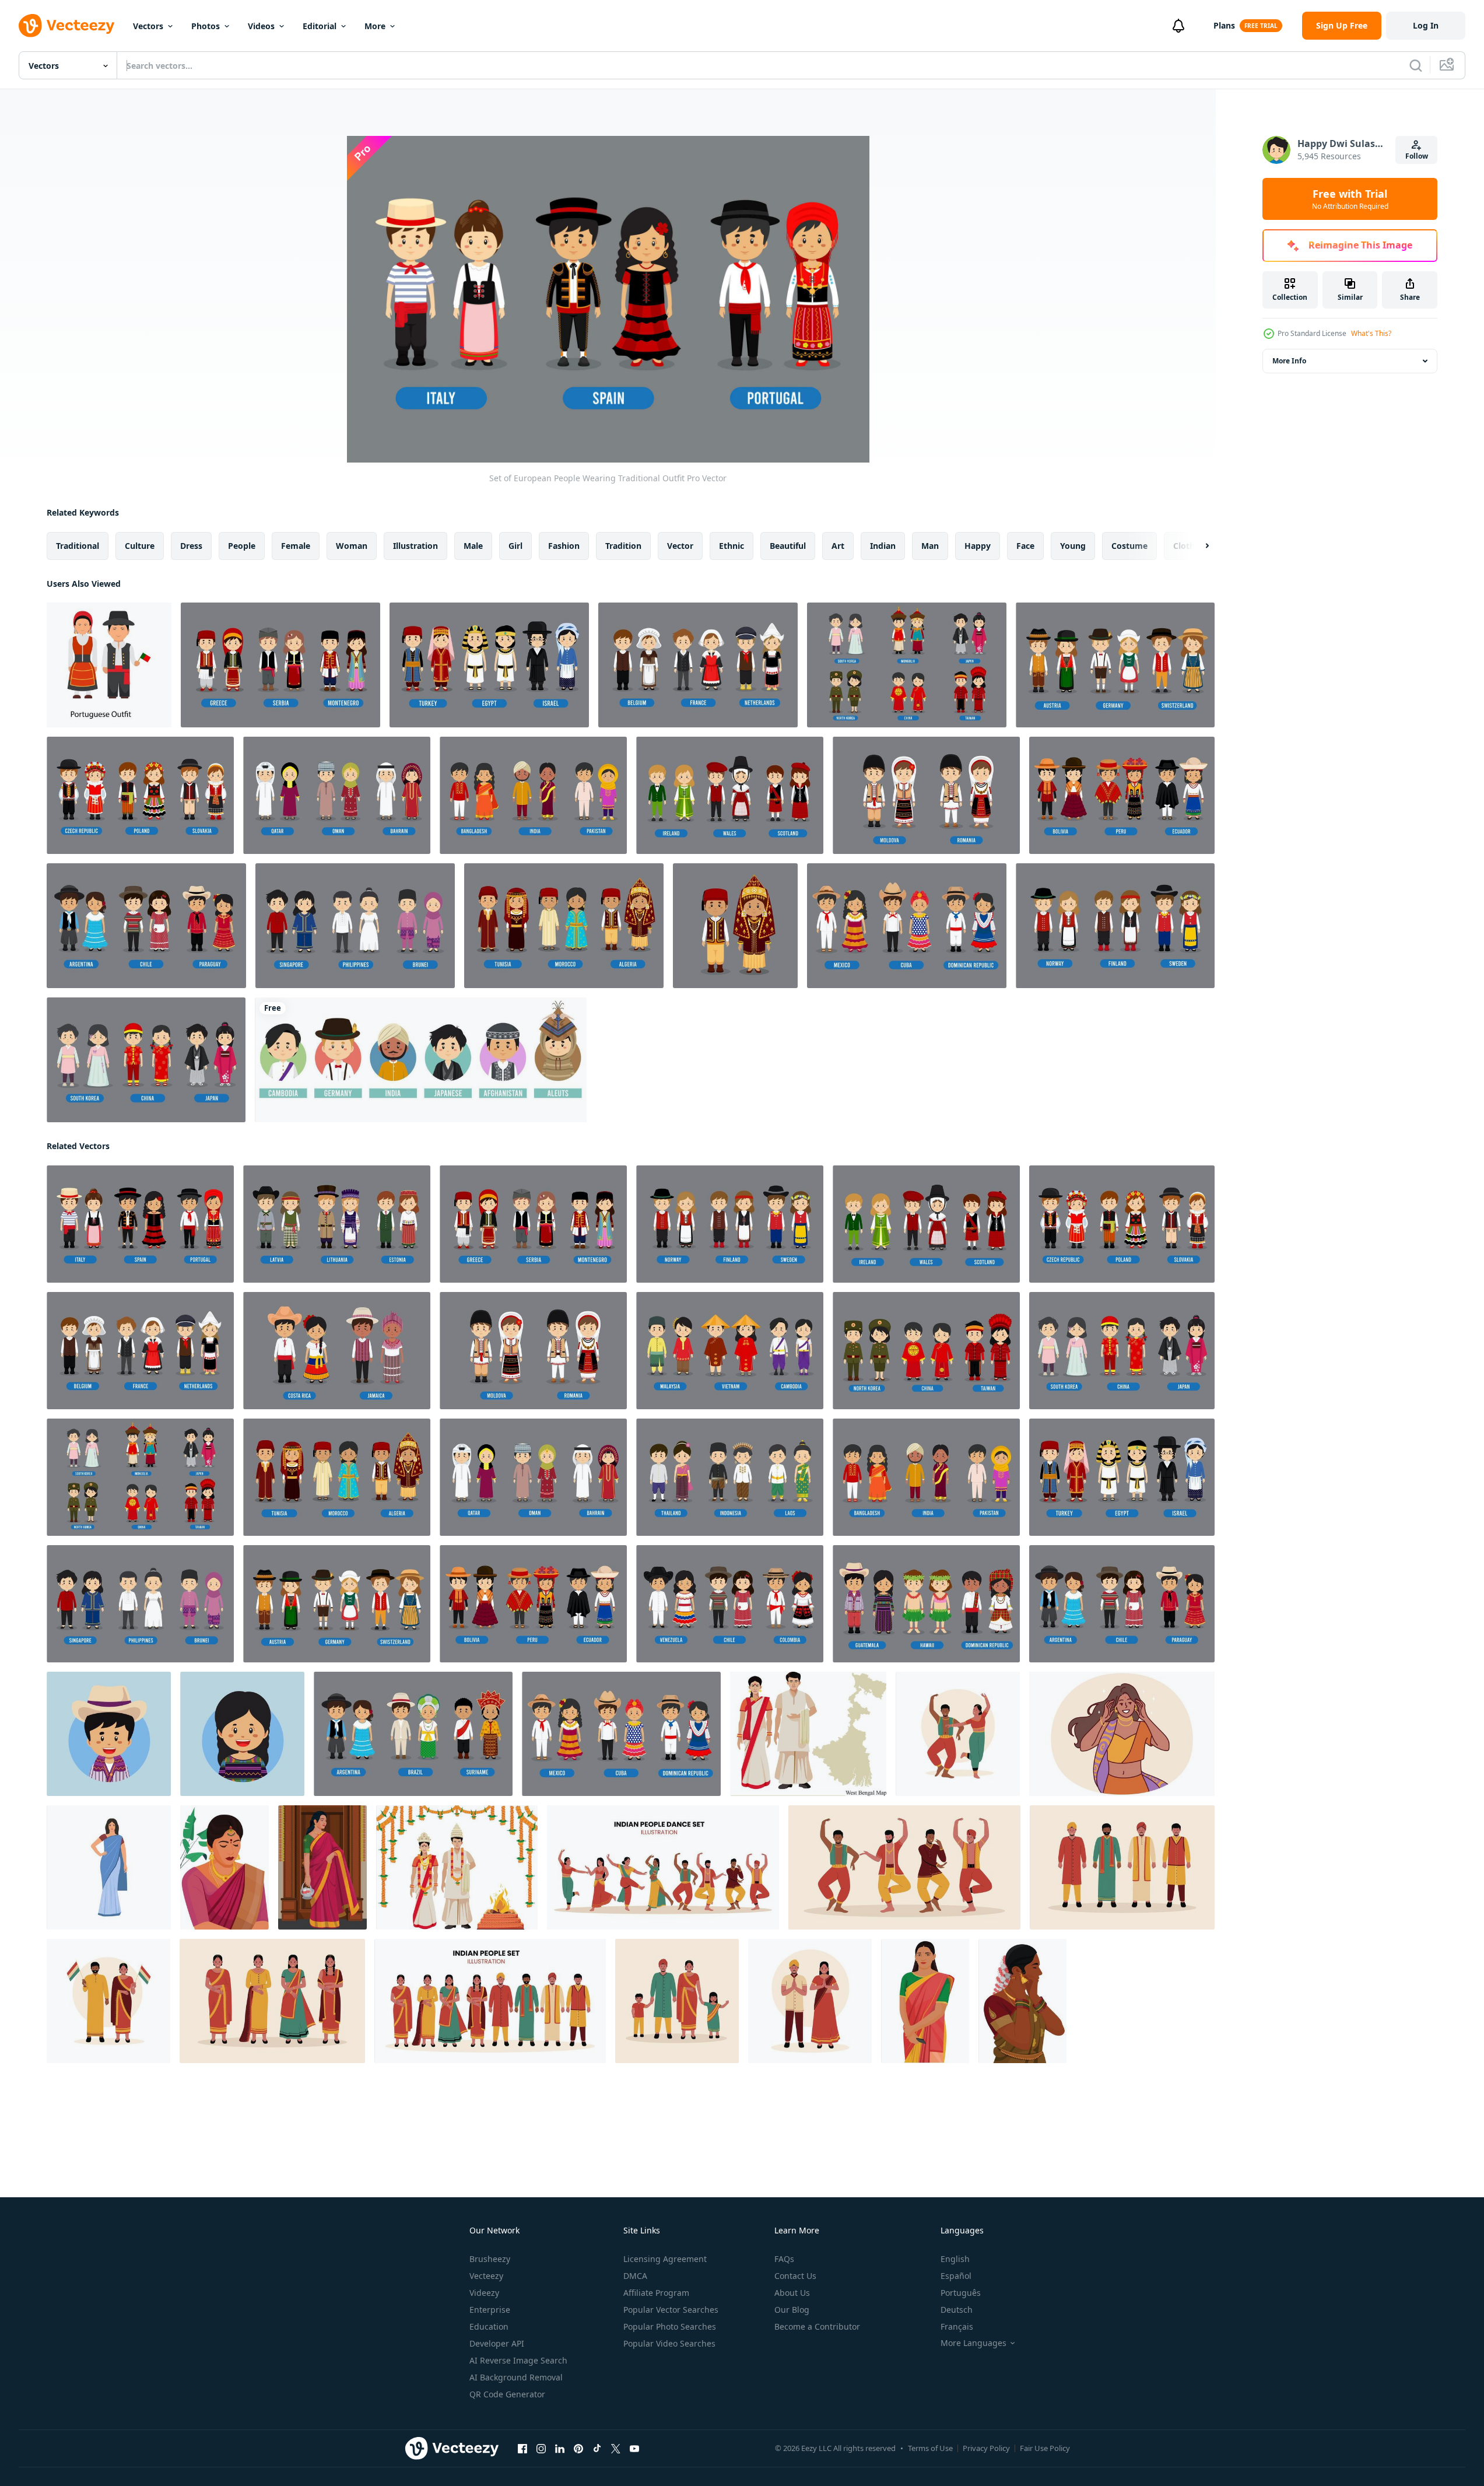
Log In (1426, 25)
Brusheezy (490, 2259)
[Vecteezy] (66, 26)
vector (680, 546)
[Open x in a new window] (616, 2449)
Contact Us (795, 2276)
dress (191, 546)
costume (1129, 546)
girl (515, 546)
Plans (1224, 25)
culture (140, 546)
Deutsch (957, 2310)
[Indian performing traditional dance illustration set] (663, 1867)
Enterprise (490, 2310)
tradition (623, 546)
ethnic (732, 546)
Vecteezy (486, 2276)
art (838, 546)
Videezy (484, 2293)
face (1025, 546)
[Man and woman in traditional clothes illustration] (108, 2001)
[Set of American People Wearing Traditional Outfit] (1122, 795)
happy (978, 546)
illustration (415, 546)
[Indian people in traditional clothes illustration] (490, 2001)
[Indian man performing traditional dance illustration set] (904, 1867)
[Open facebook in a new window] (522, 2449)
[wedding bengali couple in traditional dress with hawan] (457, 1867)
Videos (261, 26)
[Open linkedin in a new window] (560, 2449)
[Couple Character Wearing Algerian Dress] (735, 926)
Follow (1417, 156)
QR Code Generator (507, 2394)
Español (956, 2276)
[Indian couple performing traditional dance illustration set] (958, 1734)
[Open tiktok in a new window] (597, 2449)
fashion (564, 546)
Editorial (320, 26)
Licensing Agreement (665, 2259)
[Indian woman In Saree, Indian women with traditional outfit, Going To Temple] (322, 1867)
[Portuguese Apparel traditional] (109, 665)
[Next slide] (1197, 546)
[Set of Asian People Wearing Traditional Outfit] (489, 665)
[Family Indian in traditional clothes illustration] (677, 2001)
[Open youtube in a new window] (634, 2449)
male (473, 546)
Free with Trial (1350, 199)
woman (352, 546)
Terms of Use (930, 2448)
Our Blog (792, 2310)
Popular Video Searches (669, 2343)
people (242, 546)
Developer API (497, 2343)
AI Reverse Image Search (518, 2360)
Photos (206, 26)
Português (961, 2293)
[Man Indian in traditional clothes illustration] (1122, 1867)
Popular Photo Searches (670, 2326)
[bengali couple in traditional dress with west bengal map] (808, 1734)
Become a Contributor (817, 2326)
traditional (78, 546)
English (955, 2259)
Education (489, 2326)
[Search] (1416, 65)
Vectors (148, 26)
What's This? (1371, 333)
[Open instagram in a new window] (541, 2449)
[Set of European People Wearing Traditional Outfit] (280, 665)
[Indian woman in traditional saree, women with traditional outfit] (925, 2001)
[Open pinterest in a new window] (578, 2449)
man (930, 546)
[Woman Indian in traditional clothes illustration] (272, 2001)
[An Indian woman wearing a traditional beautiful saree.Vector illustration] (109, 1867)
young (1073, 546)
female (296, 546)
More (375, 26)
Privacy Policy (986, 2448)
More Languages (973, 2343)
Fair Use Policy (1045, 2448)
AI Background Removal (516, 2377)
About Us (792, 2293)
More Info (1289, 361)
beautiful (788, 546)
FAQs (784, 2259)
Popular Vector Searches (671, 2310)
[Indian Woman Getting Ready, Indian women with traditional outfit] (1022, 2001)
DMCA (635, 2276)
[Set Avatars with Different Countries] (421, 1060)
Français (957, 2326)
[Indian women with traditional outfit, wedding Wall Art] (224, 1867)
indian (883, 546)
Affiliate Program (656, 2293)
